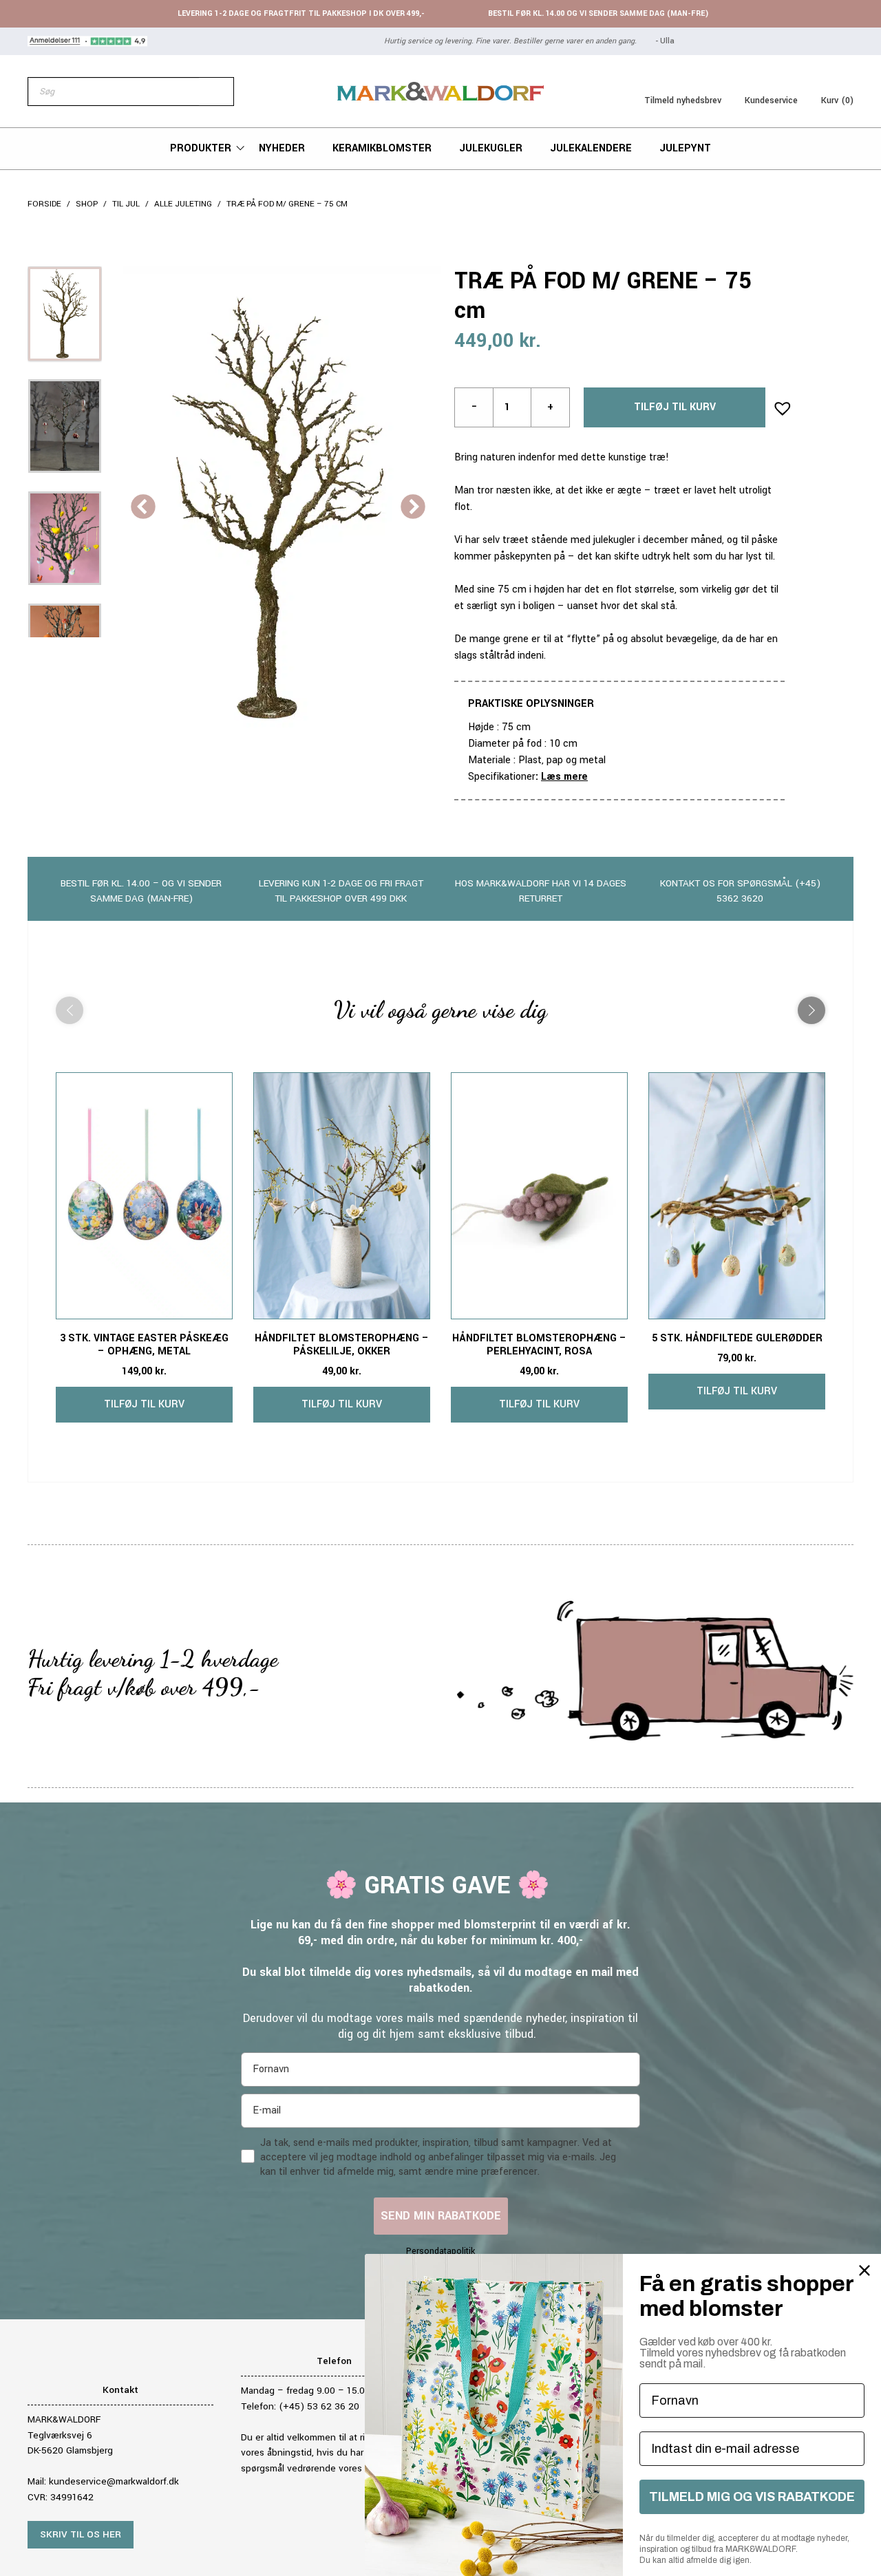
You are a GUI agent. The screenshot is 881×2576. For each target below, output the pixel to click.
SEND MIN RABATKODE (441, 2216)
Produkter (201, 148)
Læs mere (564, 777)
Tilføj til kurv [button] (144, 1404)
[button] (778, 404)
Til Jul (126, 204)
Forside (44, 204)
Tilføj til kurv (675, 407)
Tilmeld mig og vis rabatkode (752, 2497)
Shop (87, 204)
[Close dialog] (864, 2270)
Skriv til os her (81, 2534)
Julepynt (685, 148)
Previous (143, 508)
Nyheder (282, 148)
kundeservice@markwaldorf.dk (114, 2481)
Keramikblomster (382, 148)
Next (413, 508)
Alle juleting (183, 204)
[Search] (216, 92)
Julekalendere (591, 148)
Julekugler (491, 148)
